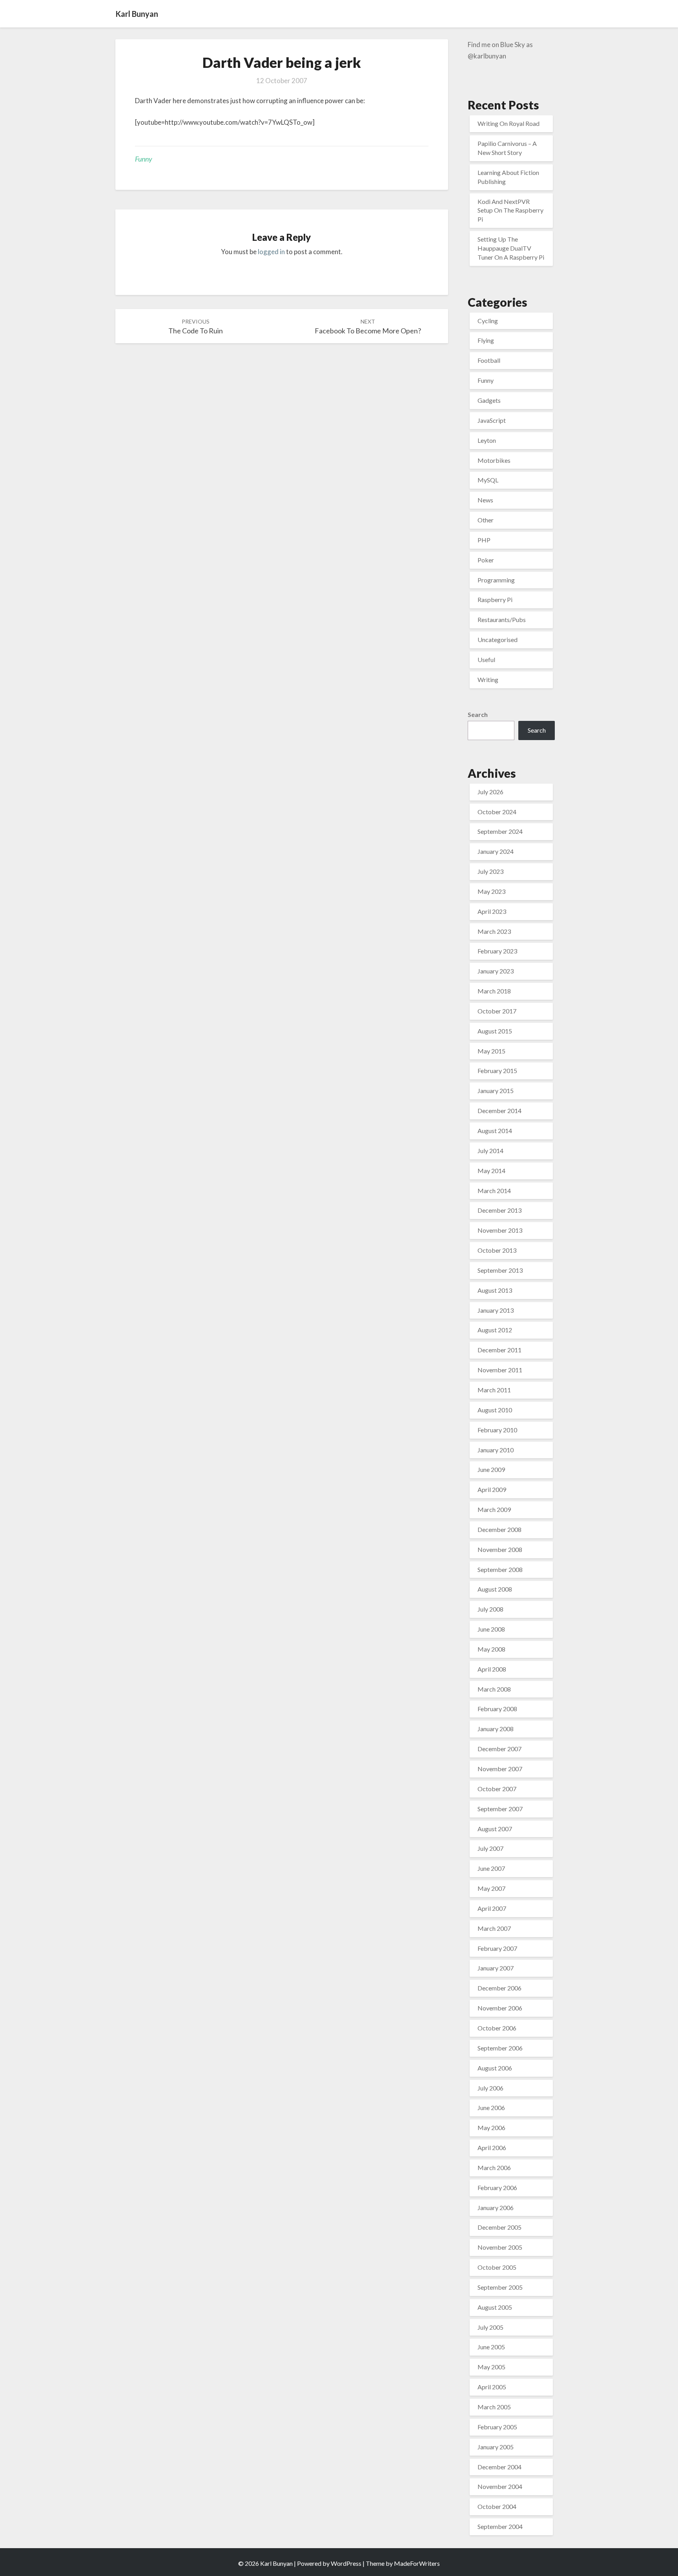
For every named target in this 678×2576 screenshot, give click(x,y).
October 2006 (497, 2028)
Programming (496, 580)
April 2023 (492, 911)
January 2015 (496, 1091)
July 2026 (490, 792)
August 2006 (495, 2068)
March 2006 (494, 2168)
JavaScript (492, 420)
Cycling (488, 321)
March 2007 (494, 1928)
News (485, 500)
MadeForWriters (417, 2563)
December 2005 (499, 2227)
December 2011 (499, 1350)
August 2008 (495, 1589)
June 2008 (491, 1629)
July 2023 (490, 871)
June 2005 (491, 2347)
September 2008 (500, 1569)
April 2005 (492, 2387)
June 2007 (491, 1868)
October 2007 (497, 1789)
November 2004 (500, 2486)
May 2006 (491, 2128)
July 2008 (490, 1609)
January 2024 (496, 851)
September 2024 (500, 831)
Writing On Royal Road (508, 123)
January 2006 (496, 2208)
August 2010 (495, 1410)
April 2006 (492, 2148)
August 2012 (495, 1330)
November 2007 (500, 1769)
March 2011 (494, 1390)
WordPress (346, 2563)
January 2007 (496, 1968)
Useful (486, 659)
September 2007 (500, 1809)
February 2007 (497, 1948)
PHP (484, 540)
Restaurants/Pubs (502, 619)
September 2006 (500, 2048)
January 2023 (496, 971)
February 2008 (497, 1709)
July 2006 (490, 2088)
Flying (486, 340)
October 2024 (497, 812)
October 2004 (497, 2506)
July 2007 (490, 1848)
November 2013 (500, 1230)
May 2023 (491, 891)
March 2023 (494, 931)
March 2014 (494, 1191)
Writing (488, 679)
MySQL (488, 480)
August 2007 (495, 1829)
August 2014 (495, 1131)
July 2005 (490, 2327)
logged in (271, 252)
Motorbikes (494, 460)
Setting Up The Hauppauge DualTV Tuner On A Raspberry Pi (511, 248)
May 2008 (491, 1649)
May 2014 (491, 1171)
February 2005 (497, 2427)
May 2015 (491, 1051)
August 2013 (495, 1290)
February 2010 (497, 1430)
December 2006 (499, 1988)
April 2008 (492, 1669)
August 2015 (495, 1031)
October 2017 (497, 1011)
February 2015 (497, 1071)
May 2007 (491, 1888)
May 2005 (491, 2367)
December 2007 (499, 1749)
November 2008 (500, 1549)
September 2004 (500, 2526)
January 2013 (496, 1310)
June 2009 (491, 1469)
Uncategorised (498, 639)
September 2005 (500, 2287)
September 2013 (500, 1270)
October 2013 (497, 1250)
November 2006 (500, 2008)
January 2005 (496, 2447)
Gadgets (489, 400)
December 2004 (499, 2467)
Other (486, 520)
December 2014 (499, 1111)
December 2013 (499, 1210)
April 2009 (492, 1489)
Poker (486, 560)
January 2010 (496, 1450)
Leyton (487, 440)
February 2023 (497, 951)
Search (478, 714)
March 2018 (494, 991)
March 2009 (494, 1509)
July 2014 (490, 1151)
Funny (144, 159)
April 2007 (492, 1908)
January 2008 (496, 1729)
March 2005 (494, 2407)
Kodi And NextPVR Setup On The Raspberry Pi (510, 210)
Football (489, 360)
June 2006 (491, 2108)
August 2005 (495, 2307)
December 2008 (499, 1529)
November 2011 (500, 1370)
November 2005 (500, 2247)
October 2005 (497, 2267)
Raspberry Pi (495, 599)
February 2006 (497, 2188)
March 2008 (494, 1689)
